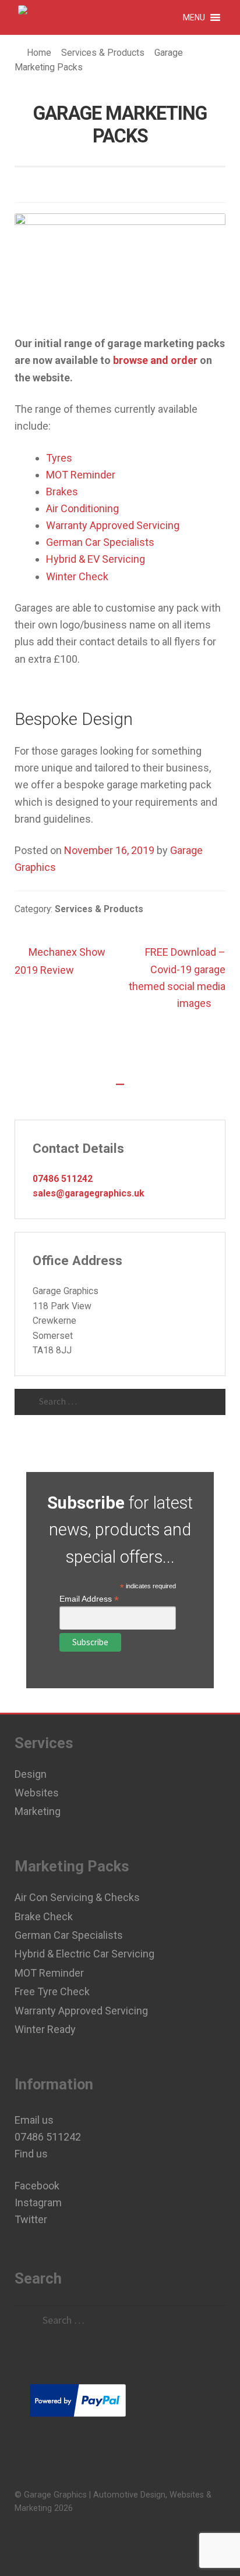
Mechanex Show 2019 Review (60, 960)
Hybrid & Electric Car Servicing (84, 1954)
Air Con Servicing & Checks (77, 1897)
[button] (194, 17)
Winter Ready (45, 2029)
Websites (37, 1793)
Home (39, 53)
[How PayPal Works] (120, 2400)
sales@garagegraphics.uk (89, 1193)
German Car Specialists (100, 542)
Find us (31, 2154)
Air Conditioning (82, 508)
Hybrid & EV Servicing (96, 559)
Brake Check (44, 1916)
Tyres (59, 458)
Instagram (38, 2202)
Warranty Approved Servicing (113, 525)
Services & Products (103, 53)
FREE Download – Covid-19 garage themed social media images (177, 977)
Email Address (89, 1599)
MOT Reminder (81, 475)
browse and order (155, 360)
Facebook (37, 2186)
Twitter (31, 2219)
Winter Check (77, 576)
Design (31, 1774)
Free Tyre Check (52, 1991)
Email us (34, 2120)
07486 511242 (63, 1179)
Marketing (38, 1811)
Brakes (62, 492)
